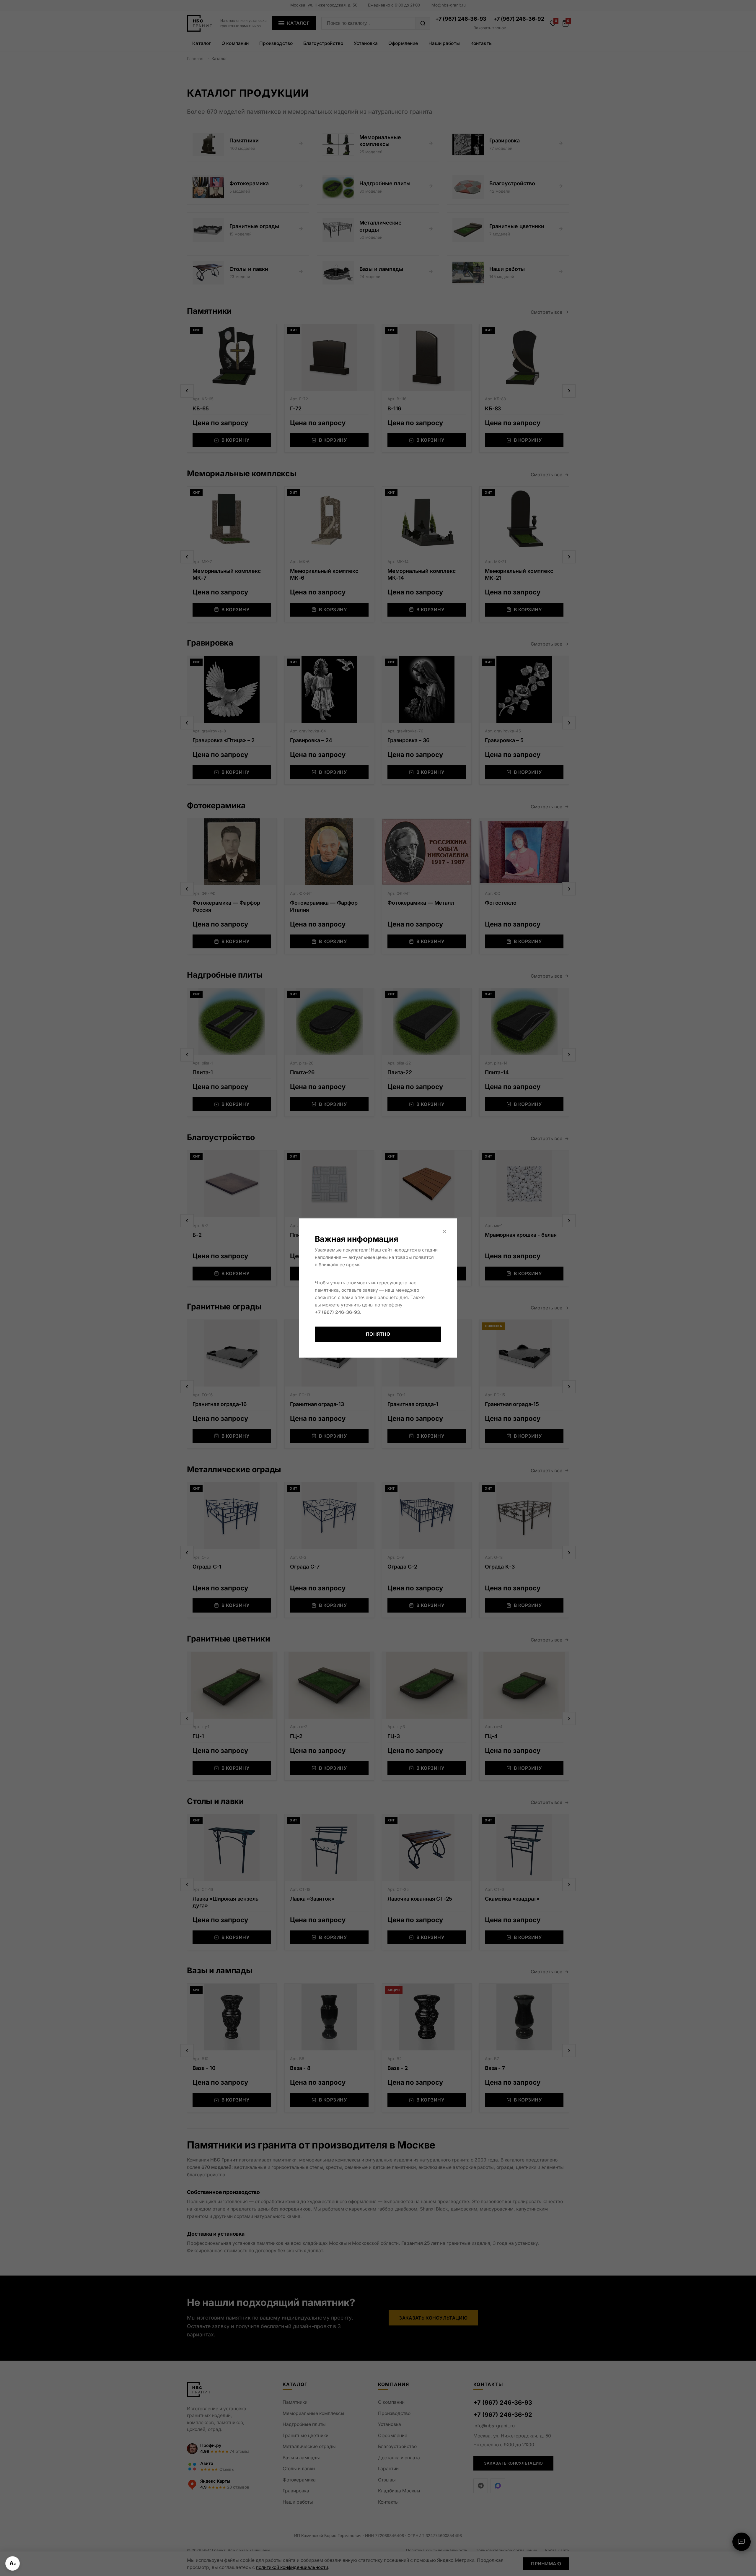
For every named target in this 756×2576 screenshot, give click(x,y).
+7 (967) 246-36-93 (337, 1312)
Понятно (378, 1334)
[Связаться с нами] (742, 2542)
